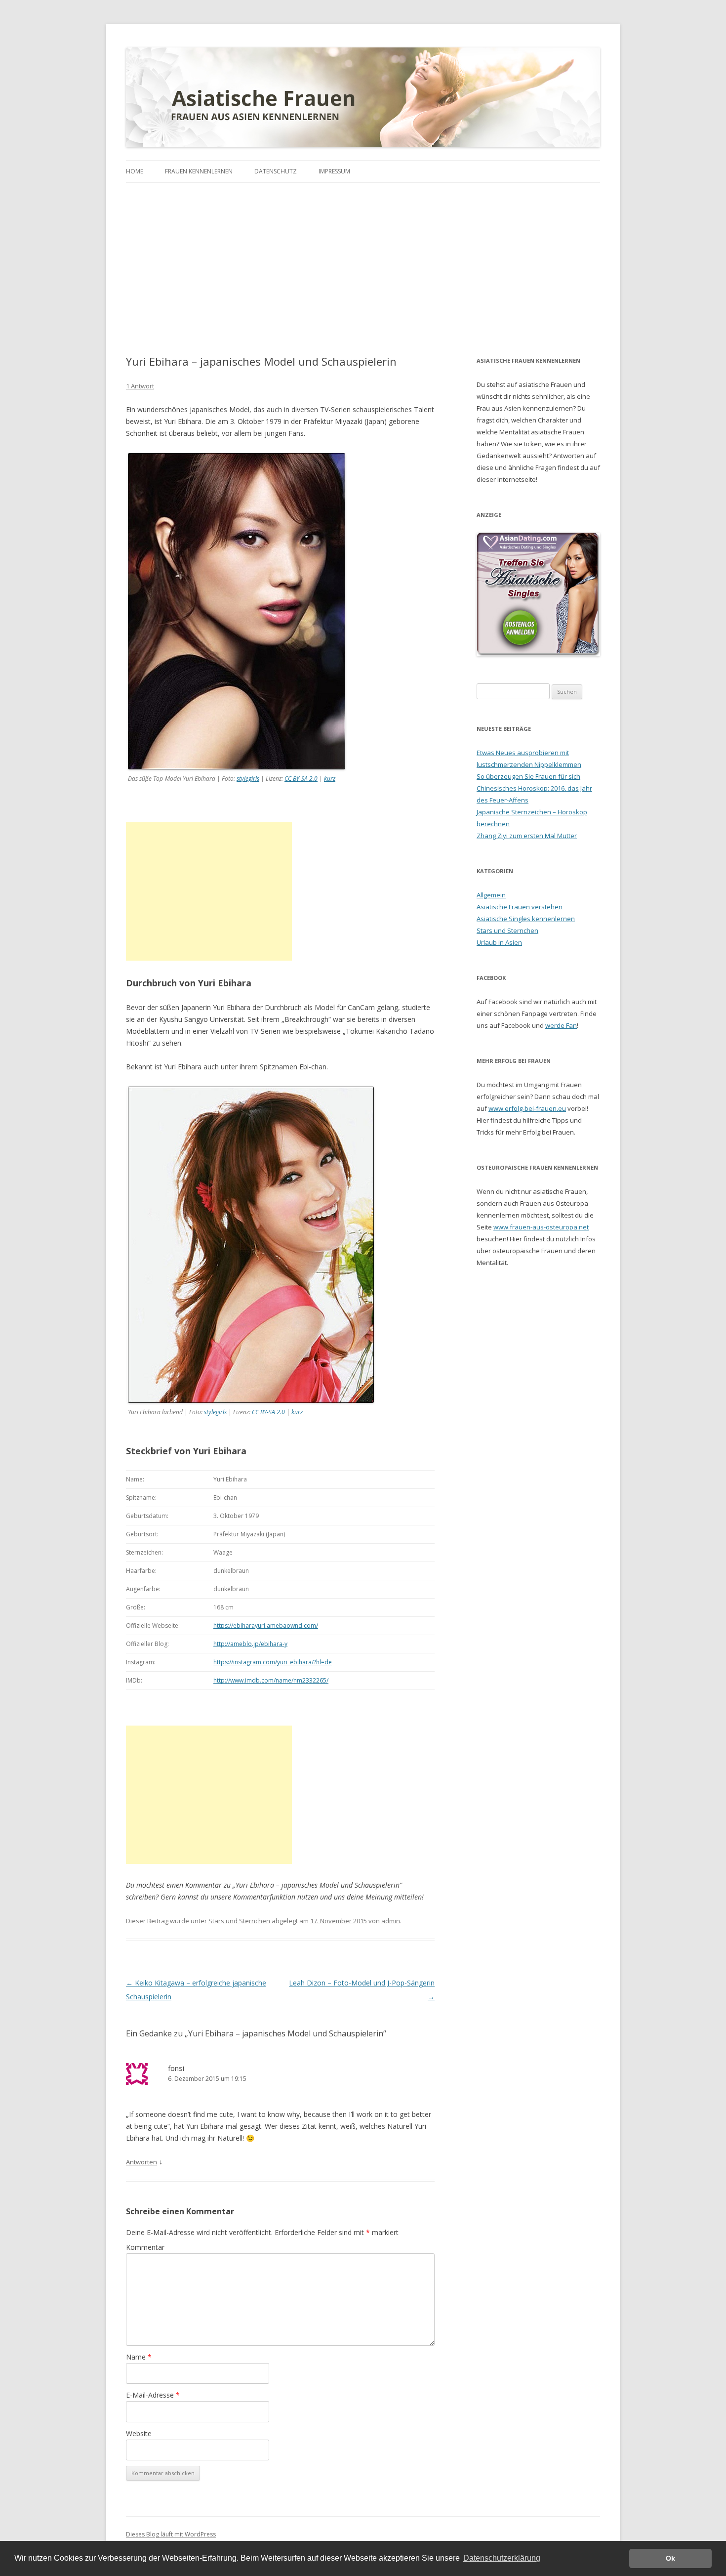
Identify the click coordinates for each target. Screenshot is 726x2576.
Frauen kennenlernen (199, 171)
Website (139, 2433)
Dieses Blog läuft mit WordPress (171, 2534)
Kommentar (145, 2247)
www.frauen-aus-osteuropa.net (541, 1227)
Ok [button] (670, 2558)
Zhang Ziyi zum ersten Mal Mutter (527, 836)
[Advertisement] (363, 257)
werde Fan (561, 1025)
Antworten (141, 2162)
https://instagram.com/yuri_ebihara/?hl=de (273, 1662)
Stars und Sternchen (239, 1921)
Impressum (334, 171)
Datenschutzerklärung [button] (502, 2558)
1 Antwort (140, 386)
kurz (330, 779)
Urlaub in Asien (499, 942)
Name (139, 2357)
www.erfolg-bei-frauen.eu (527, 1108)
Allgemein (491, 895)
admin (391, 1921)
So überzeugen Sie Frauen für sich (528, 776)
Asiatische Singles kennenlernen (526, 919)
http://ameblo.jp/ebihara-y (250, 1644)
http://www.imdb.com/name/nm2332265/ (271, 1680)
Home (135, 171)
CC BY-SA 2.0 (301, 779)
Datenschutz (276, 171)
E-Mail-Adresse (153, 2395)
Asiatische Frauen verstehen (520, 907)
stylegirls (248, 779)
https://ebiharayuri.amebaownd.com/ (266, 1626)
